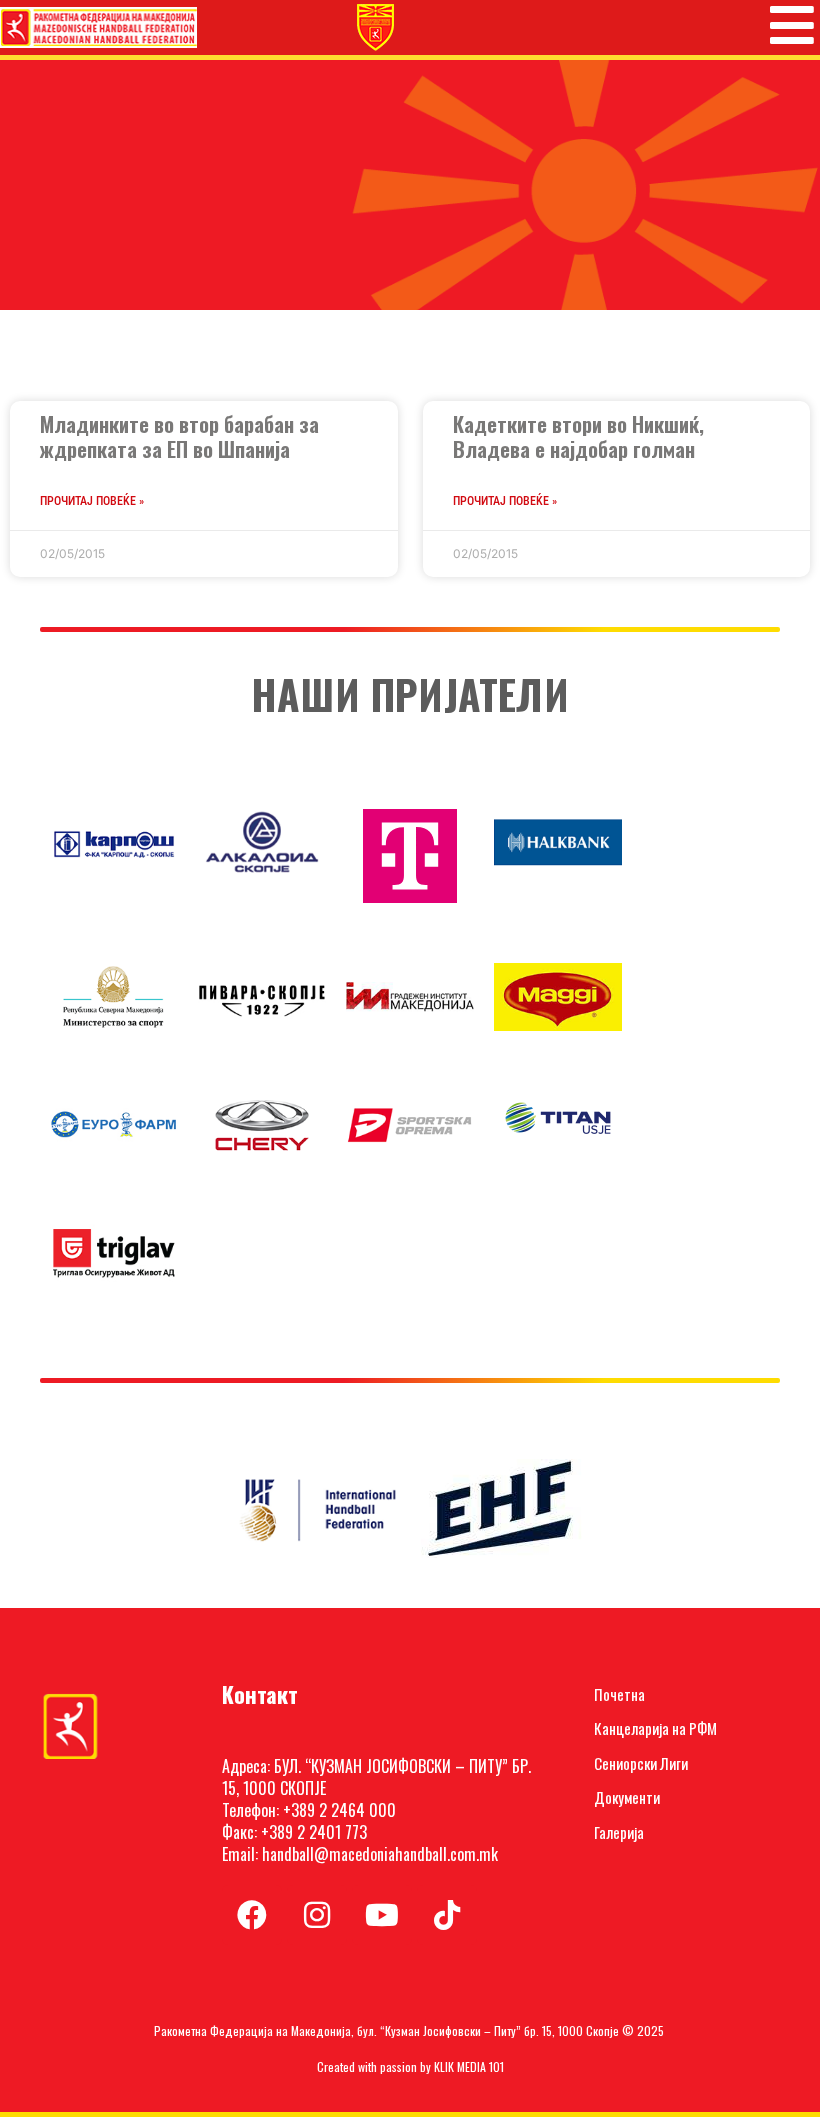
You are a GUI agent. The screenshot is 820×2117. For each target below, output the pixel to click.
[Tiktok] (447, 1915)
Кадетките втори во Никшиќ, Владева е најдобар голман (578, 436)
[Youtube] (382, 1915)
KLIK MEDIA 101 (469, 2066)
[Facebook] (252, 1915)
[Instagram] (317, 1915)
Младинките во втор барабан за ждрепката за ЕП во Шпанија (179, 436)
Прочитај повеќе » (92, 501)
